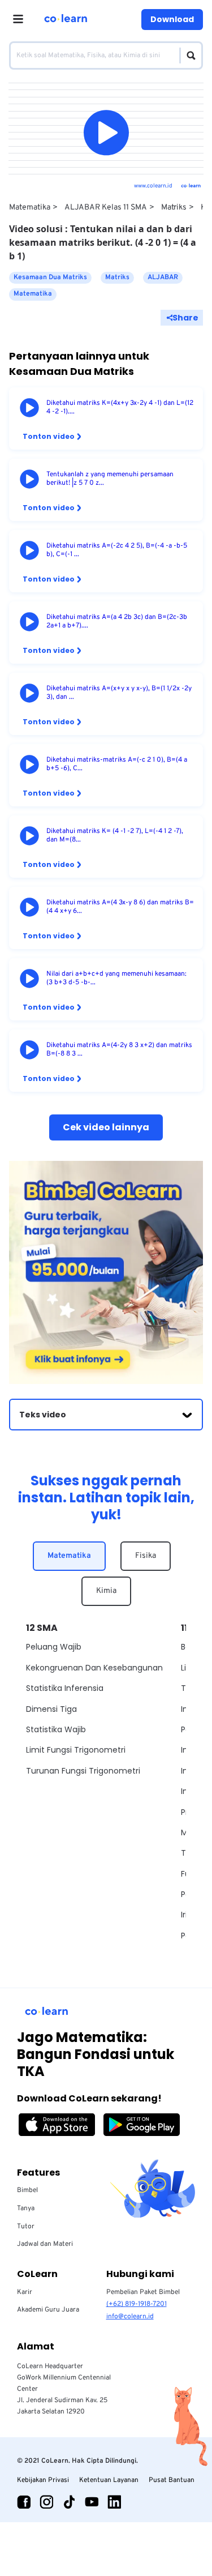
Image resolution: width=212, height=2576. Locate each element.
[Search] (188, 55)
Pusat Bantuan (172, 2480)
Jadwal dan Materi (45, 2244)
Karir (25, 2292)
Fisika (146, 1556)
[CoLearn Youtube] (92, 2502)
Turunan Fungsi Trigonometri (83, 1771)
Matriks (174, 208)
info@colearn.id (130, 2317)
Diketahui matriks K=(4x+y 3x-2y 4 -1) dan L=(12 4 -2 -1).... (120, 408)
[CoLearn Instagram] (46, 2502)
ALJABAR (163, 277)
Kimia (106, 1591)
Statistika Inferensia (65, 1688)
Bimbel (27, 2190)
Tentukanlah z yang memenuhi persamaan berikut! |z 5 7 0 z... (110, 479)
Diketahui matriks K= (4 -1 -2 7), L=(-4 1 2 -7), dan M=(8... (115, 836)
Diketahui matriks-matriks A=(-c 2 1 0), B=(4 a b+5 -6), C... (117, 764)
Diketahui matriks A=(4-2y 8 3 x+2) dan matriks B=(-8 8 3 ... (119, 1050)
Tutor (26, 2227)
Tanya (26, 2208)
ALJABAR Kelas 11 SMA (106, 208)
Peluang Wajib (54, 1647)
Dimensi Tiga (51, 1709)
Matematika (30, 208)
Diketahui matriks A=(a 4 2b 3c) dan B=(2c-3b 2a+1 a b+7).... (117, 622)
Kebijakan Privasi (43, 2480)
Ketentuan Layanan (109, 2480)
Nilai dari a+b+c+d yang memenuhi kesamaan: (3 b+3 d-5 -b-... (116, 979)
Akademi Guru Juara (48, 2310)
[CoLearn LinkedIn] (114, 2502)
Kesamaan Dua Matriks (50, 277)
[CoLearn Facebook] (24, 2502)
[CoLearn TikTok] (69, 2502)
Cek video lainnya (106, 1127)
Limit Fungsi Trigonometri (76, 1750)
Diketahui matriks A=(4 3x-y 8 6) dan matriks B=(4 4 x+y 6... (120, 907)
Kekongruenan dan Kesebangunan (94, 1668)
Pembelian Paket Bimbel (143, 2292)
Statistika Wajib (56, 1729)
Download (172, 19)
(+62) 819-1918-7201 (137, 2304)
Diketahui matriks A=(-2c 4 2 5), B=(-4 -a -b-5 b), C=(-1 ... (117, 550)
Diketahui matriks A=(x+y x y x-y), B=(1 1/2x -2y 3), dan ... (119, 693)
